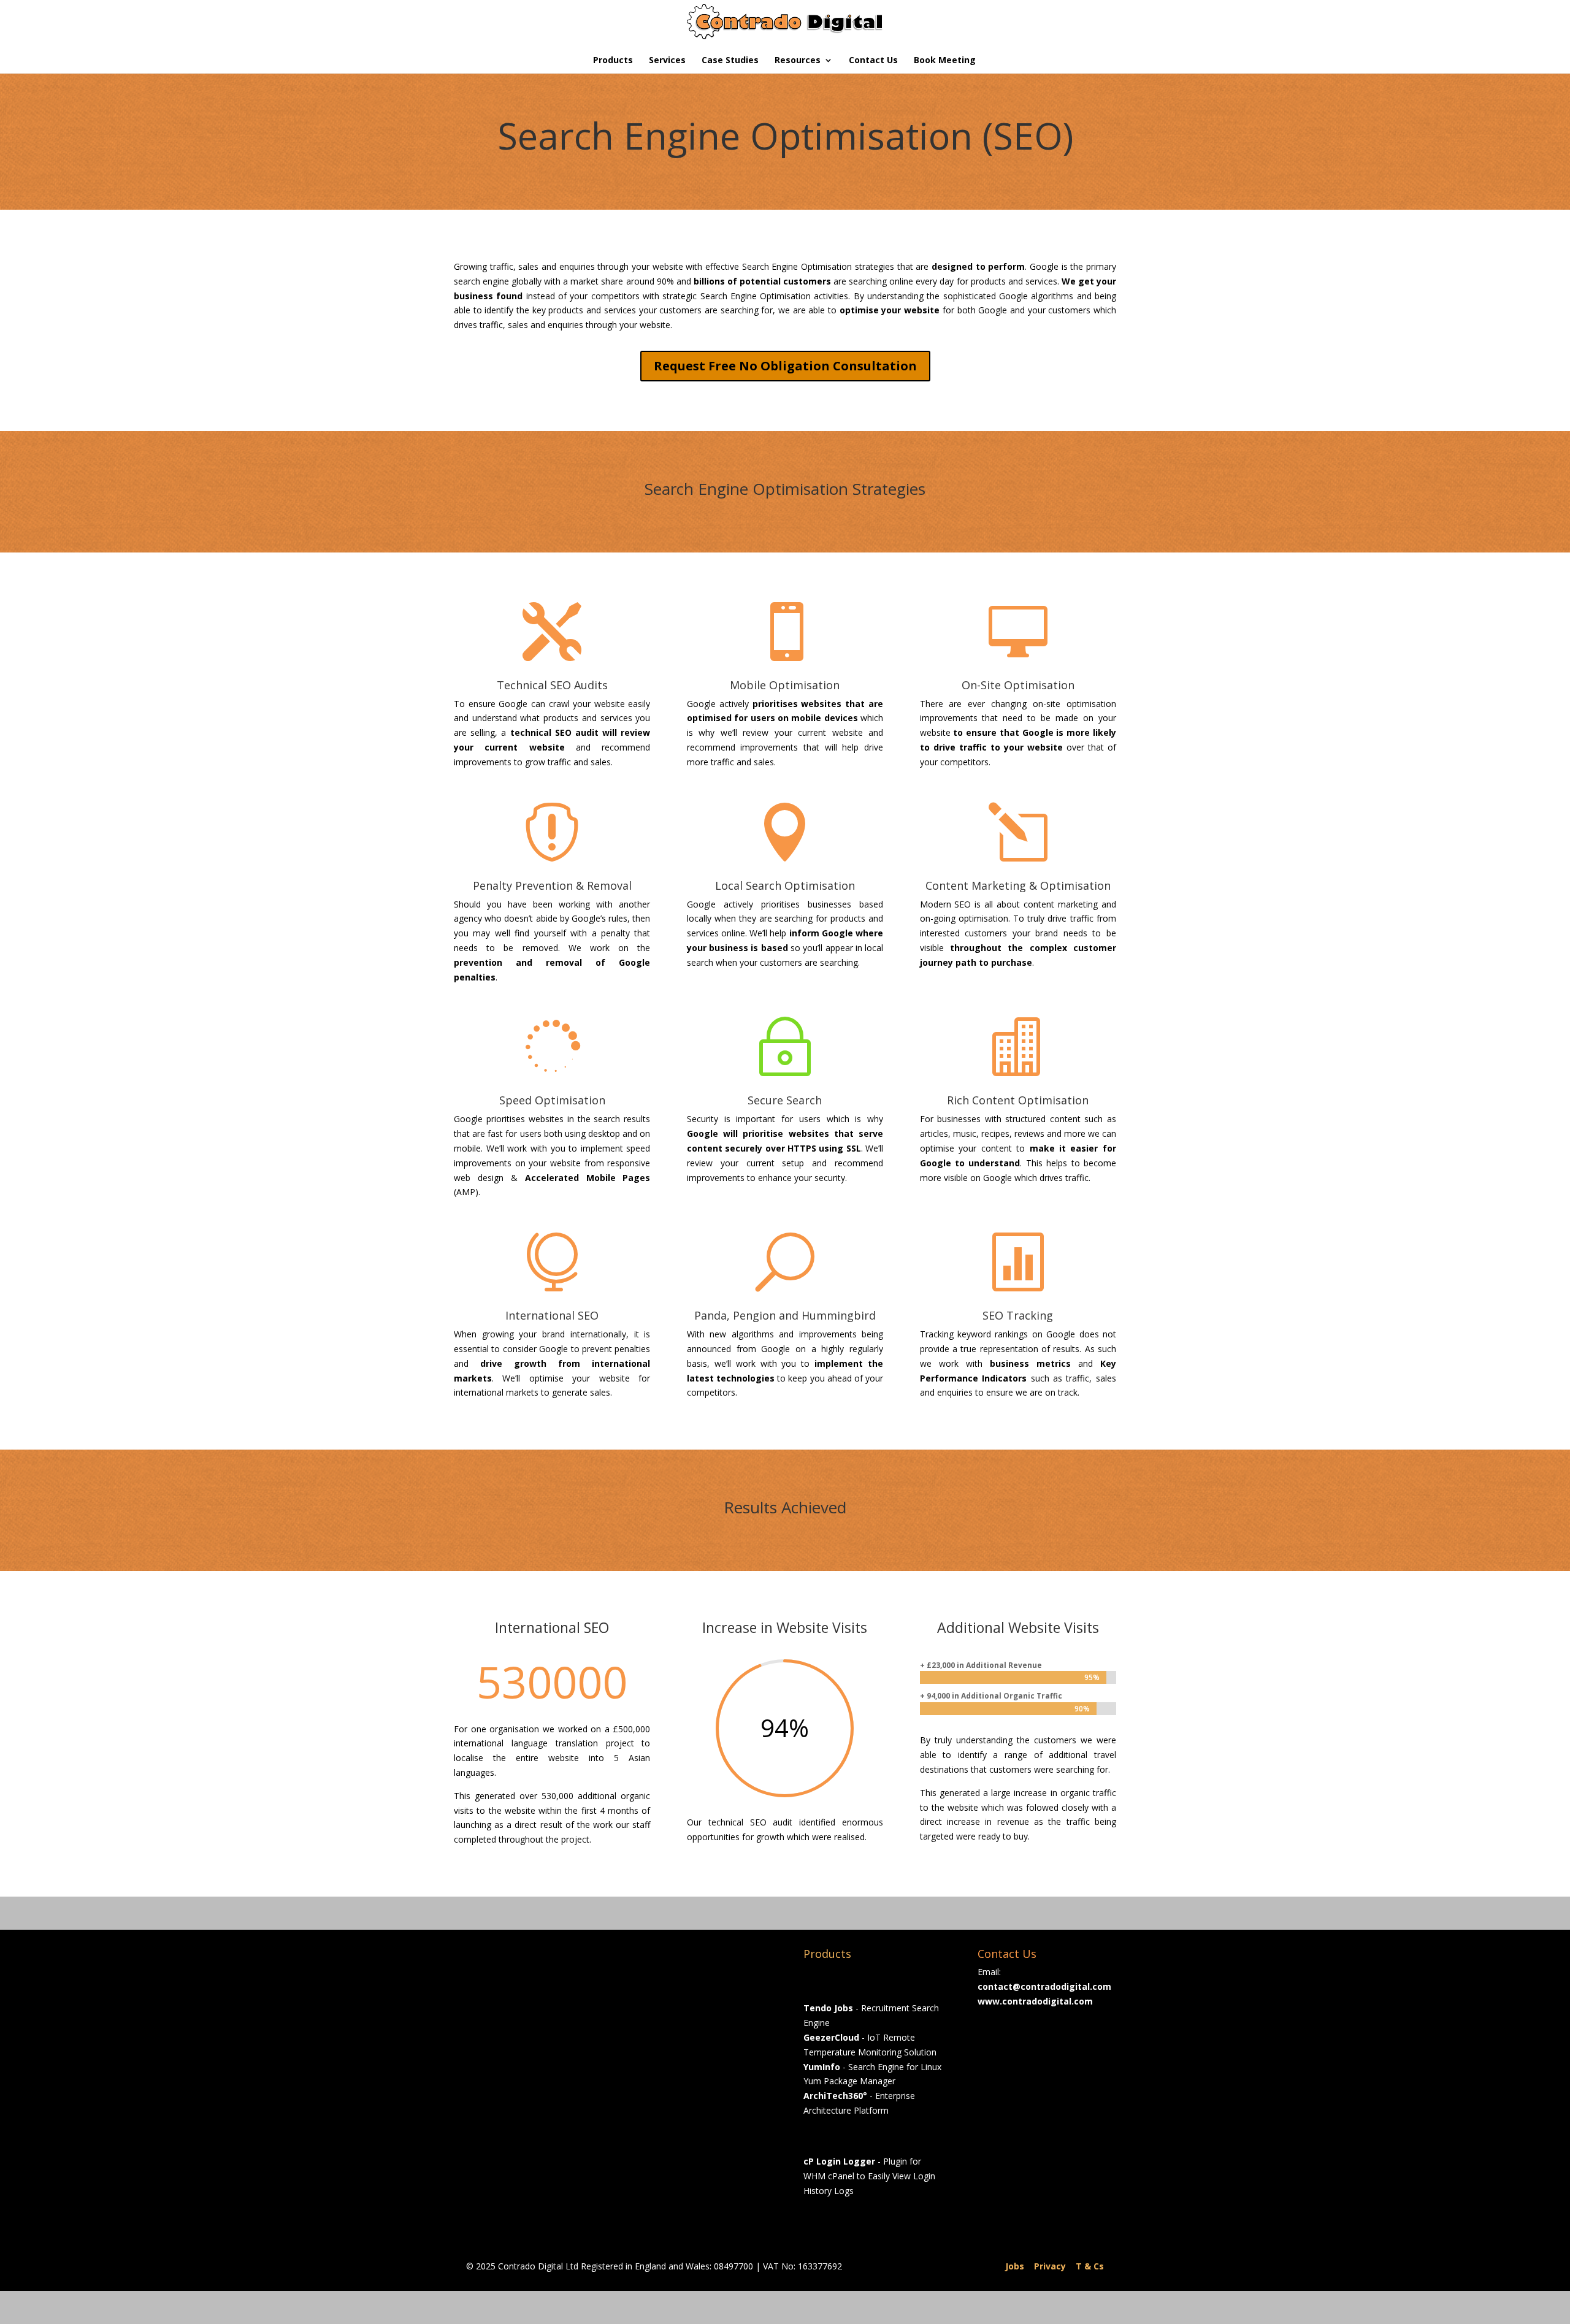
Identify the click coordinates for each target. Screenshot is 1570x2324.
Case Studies (730, 61)
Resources (798, 61)
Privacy (1050, 2266)
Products (613, 61)
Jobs (1015, 2266)
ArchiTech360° (835, 2096)
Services (667, 61)
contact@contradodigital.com (1044, 1986)
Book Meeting (945, 61)
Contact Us (873, 61)
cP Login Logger (839, 2161)
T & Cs (1090, 2266)
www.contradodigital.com (1035, 2001)
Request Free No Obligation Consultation (785, 366)
